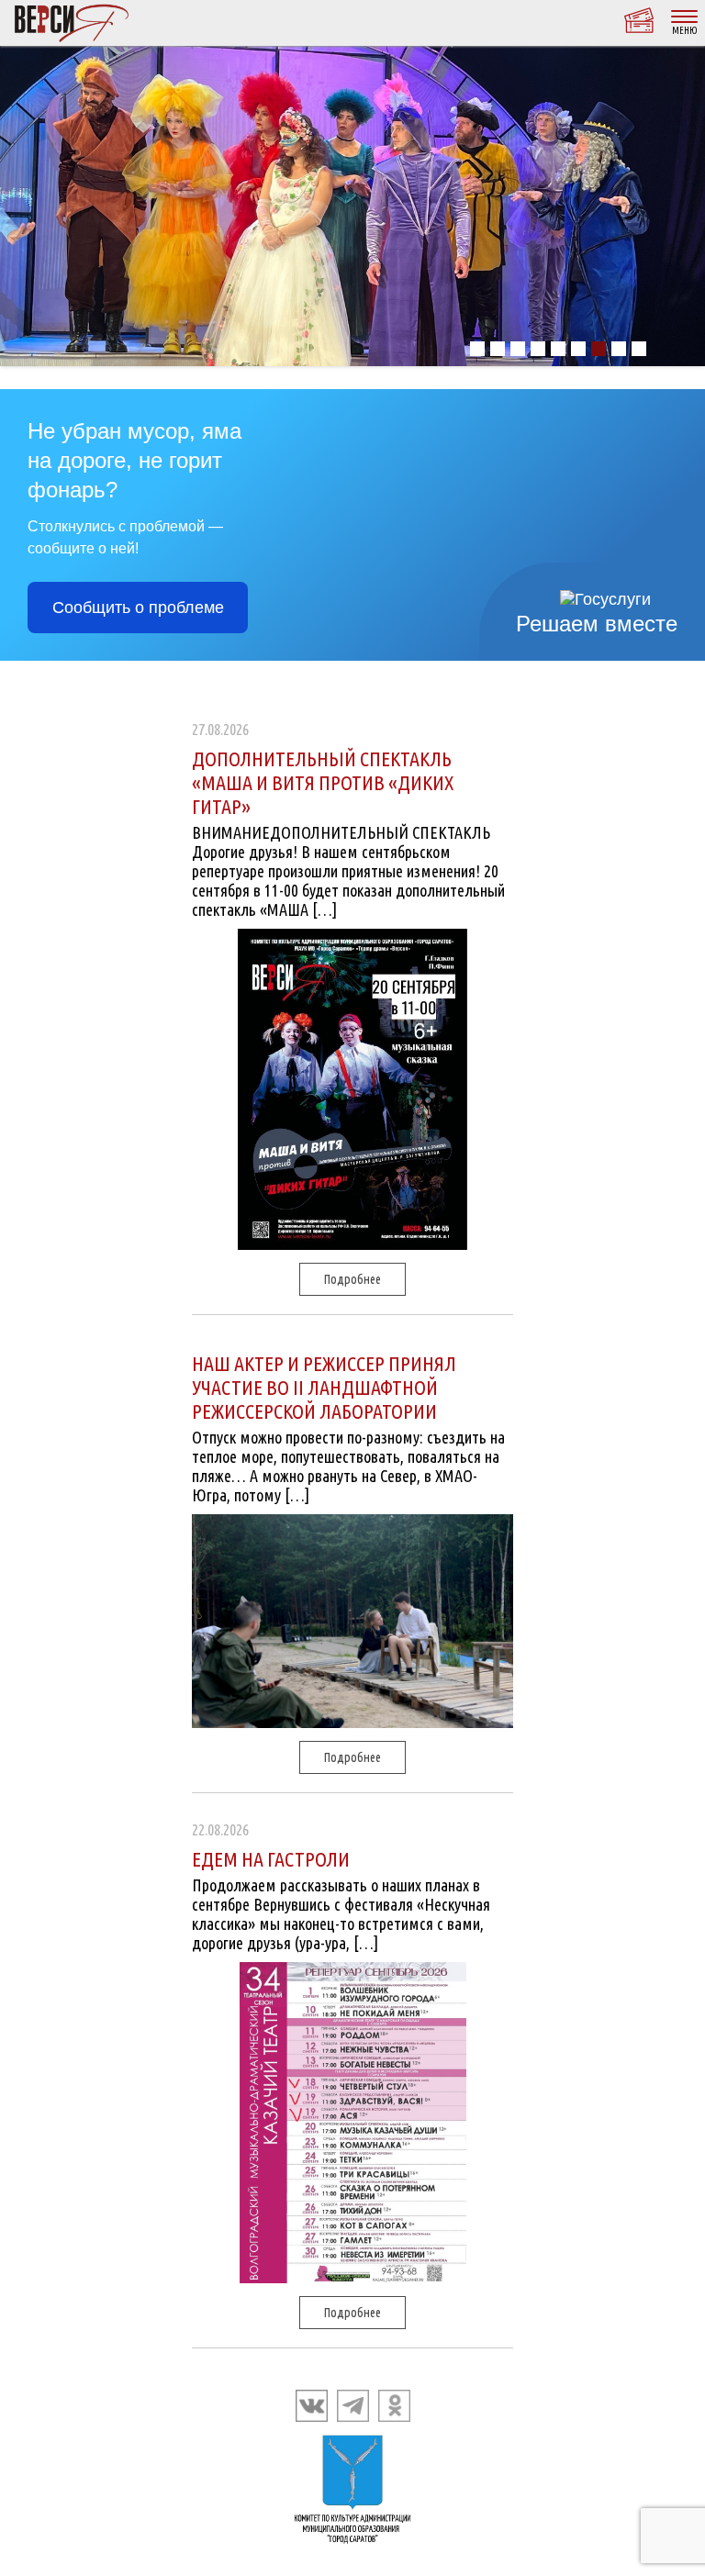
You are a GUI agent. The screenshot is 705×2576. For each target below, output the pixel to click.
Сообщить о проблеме (138, 608)
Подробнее (352, 1279)
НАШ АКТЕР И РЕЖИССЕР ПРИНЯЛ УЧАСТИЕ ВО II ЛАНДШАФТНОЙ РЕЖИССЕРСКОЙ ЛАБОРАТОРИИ (324, 1387)
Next (681, 206)
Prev (24, 206)
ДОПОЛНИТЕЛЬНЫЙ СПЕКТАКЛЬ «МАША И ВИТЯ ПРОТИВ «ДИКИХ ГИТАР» (323, 782)
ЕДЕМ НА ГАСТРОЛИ (271, 1859)
